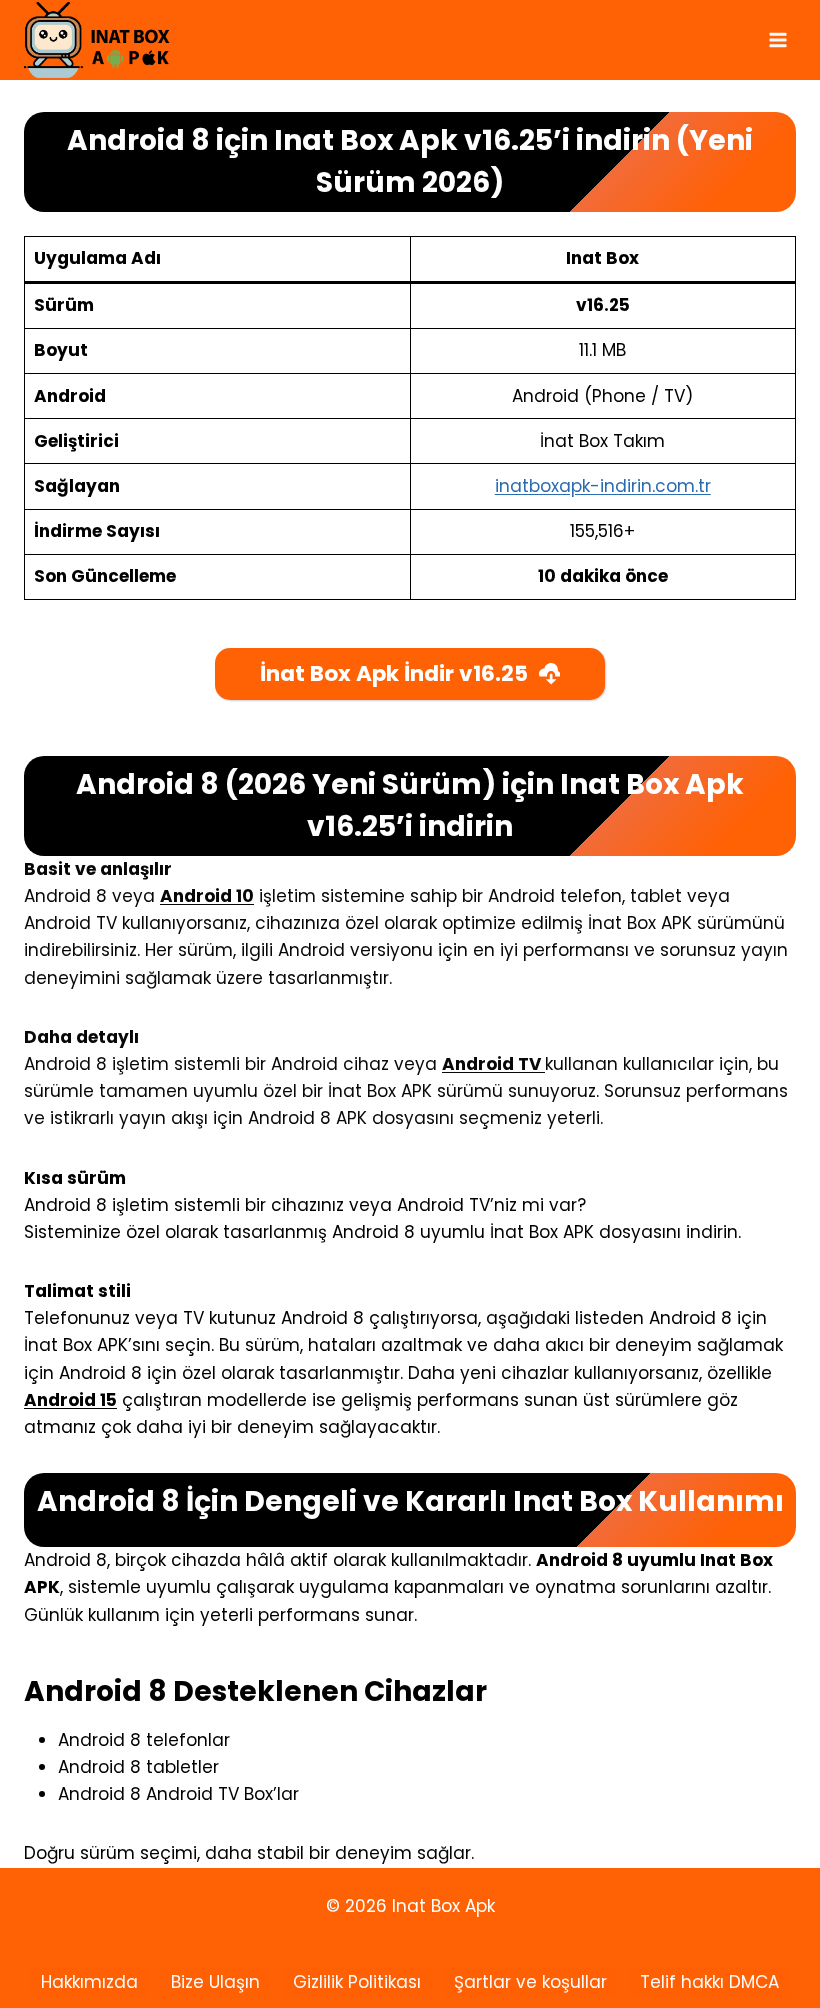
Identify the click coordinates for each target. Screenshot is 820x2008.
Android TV (493, 1064)
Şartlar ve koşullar (530, 1982)
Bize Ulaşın (215, 1982)
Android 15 (70, 1400)
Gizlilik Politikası (357, 1982)
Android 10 (207, 896)
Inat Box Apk (441, 1906)
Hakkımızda (89, 1982)
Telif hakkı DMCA (709, 1982)
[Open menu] (777, 39)
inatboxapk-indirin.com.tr (603, 486)
